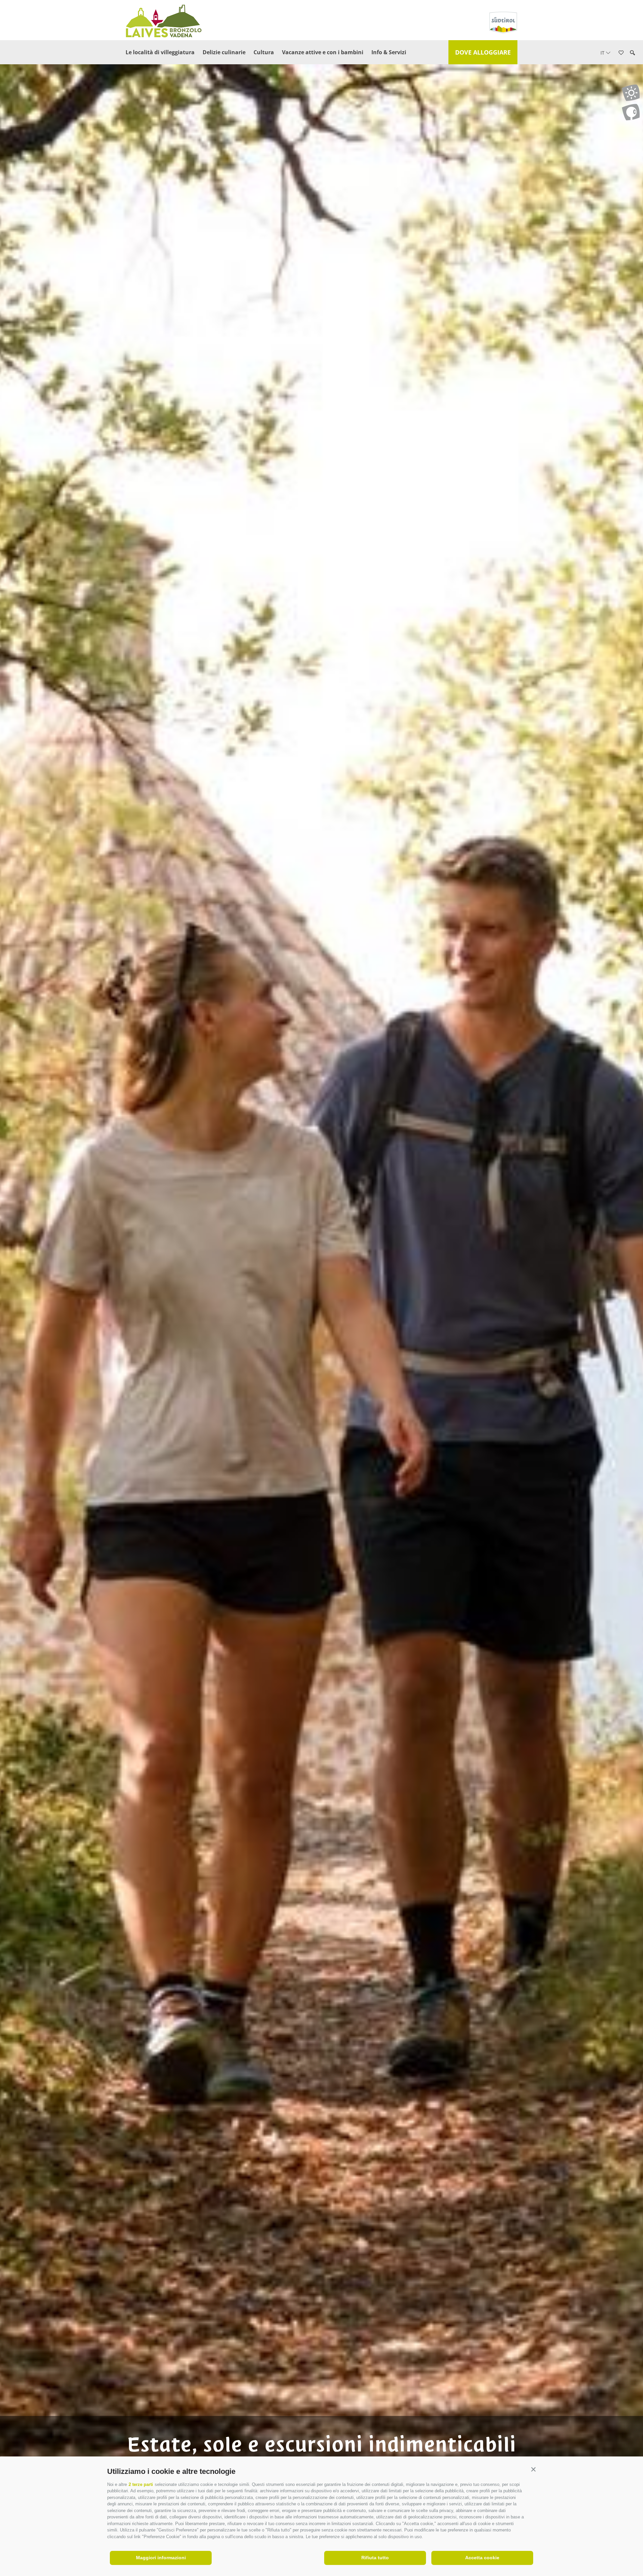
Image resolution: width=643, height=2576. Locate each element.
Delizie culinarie (224, 52)
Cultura (264, 52)
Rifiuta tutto (375, 2558)
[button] (533, 2470)
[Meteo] (631, 93)
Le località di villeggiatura (160, 52)
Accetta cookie (482, 2558)
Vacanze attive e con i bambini (323, 52)
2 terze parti (141, 2484)
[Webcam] (631, 112)
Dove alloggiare (483, 52)
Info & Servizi (389, 52)
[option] (321, 1299)
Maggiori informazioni (161, 2558)
